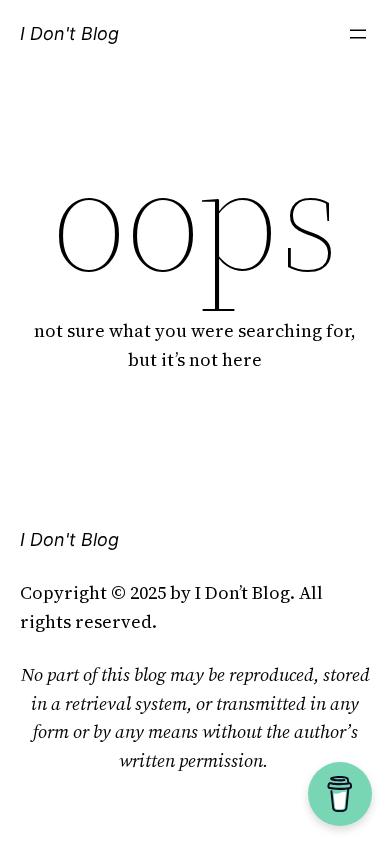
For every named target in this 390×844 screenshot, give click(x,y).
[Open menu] (358, 34)
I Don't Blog (69, 33)
